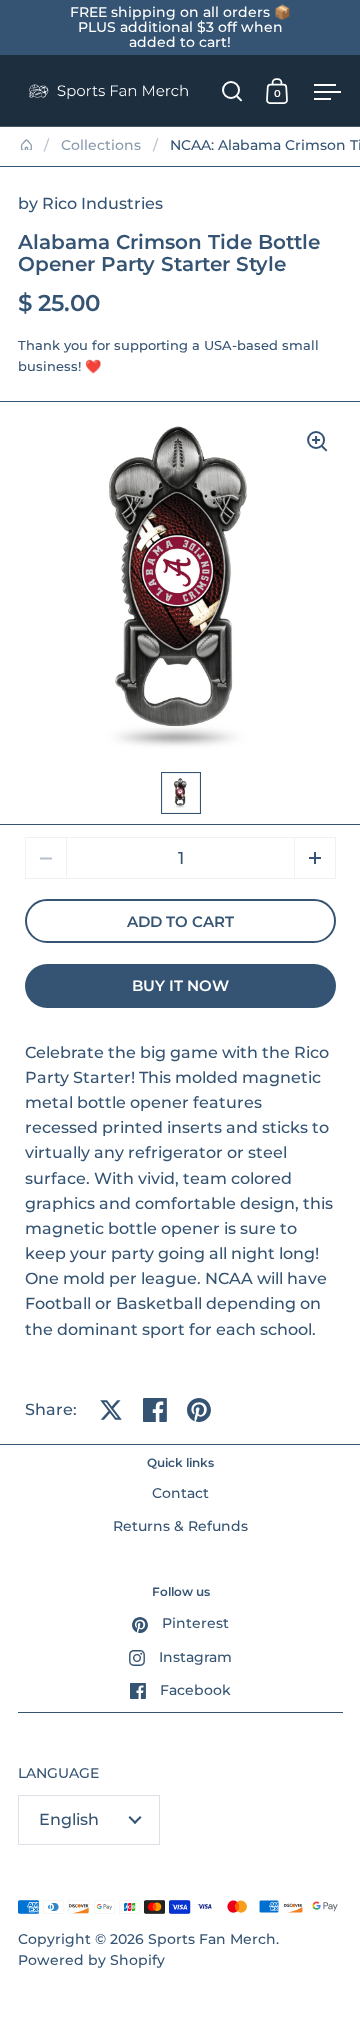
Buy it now (180, 986)
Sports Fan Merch (212, 1939)
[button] (315, 858)
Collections (101, 145)
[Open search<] (232, 90)
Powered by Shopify (91, 1960)
